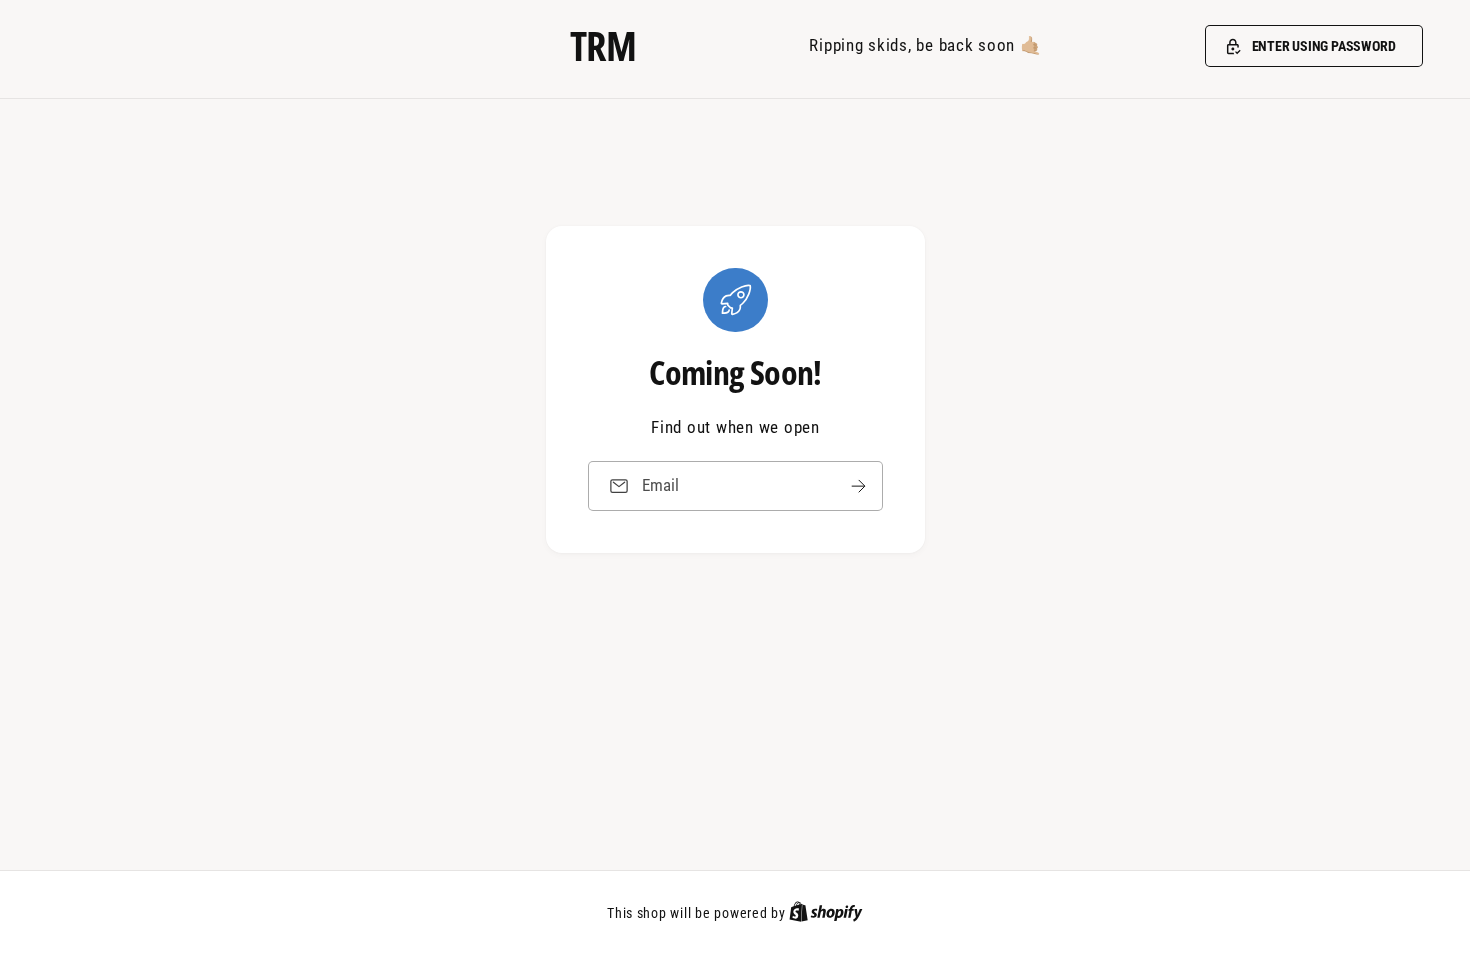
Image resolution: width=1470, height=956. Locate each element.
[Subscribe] (858, 485)
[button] (1314, 46)
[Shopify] (826, 913)
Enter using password (1324, 46)
